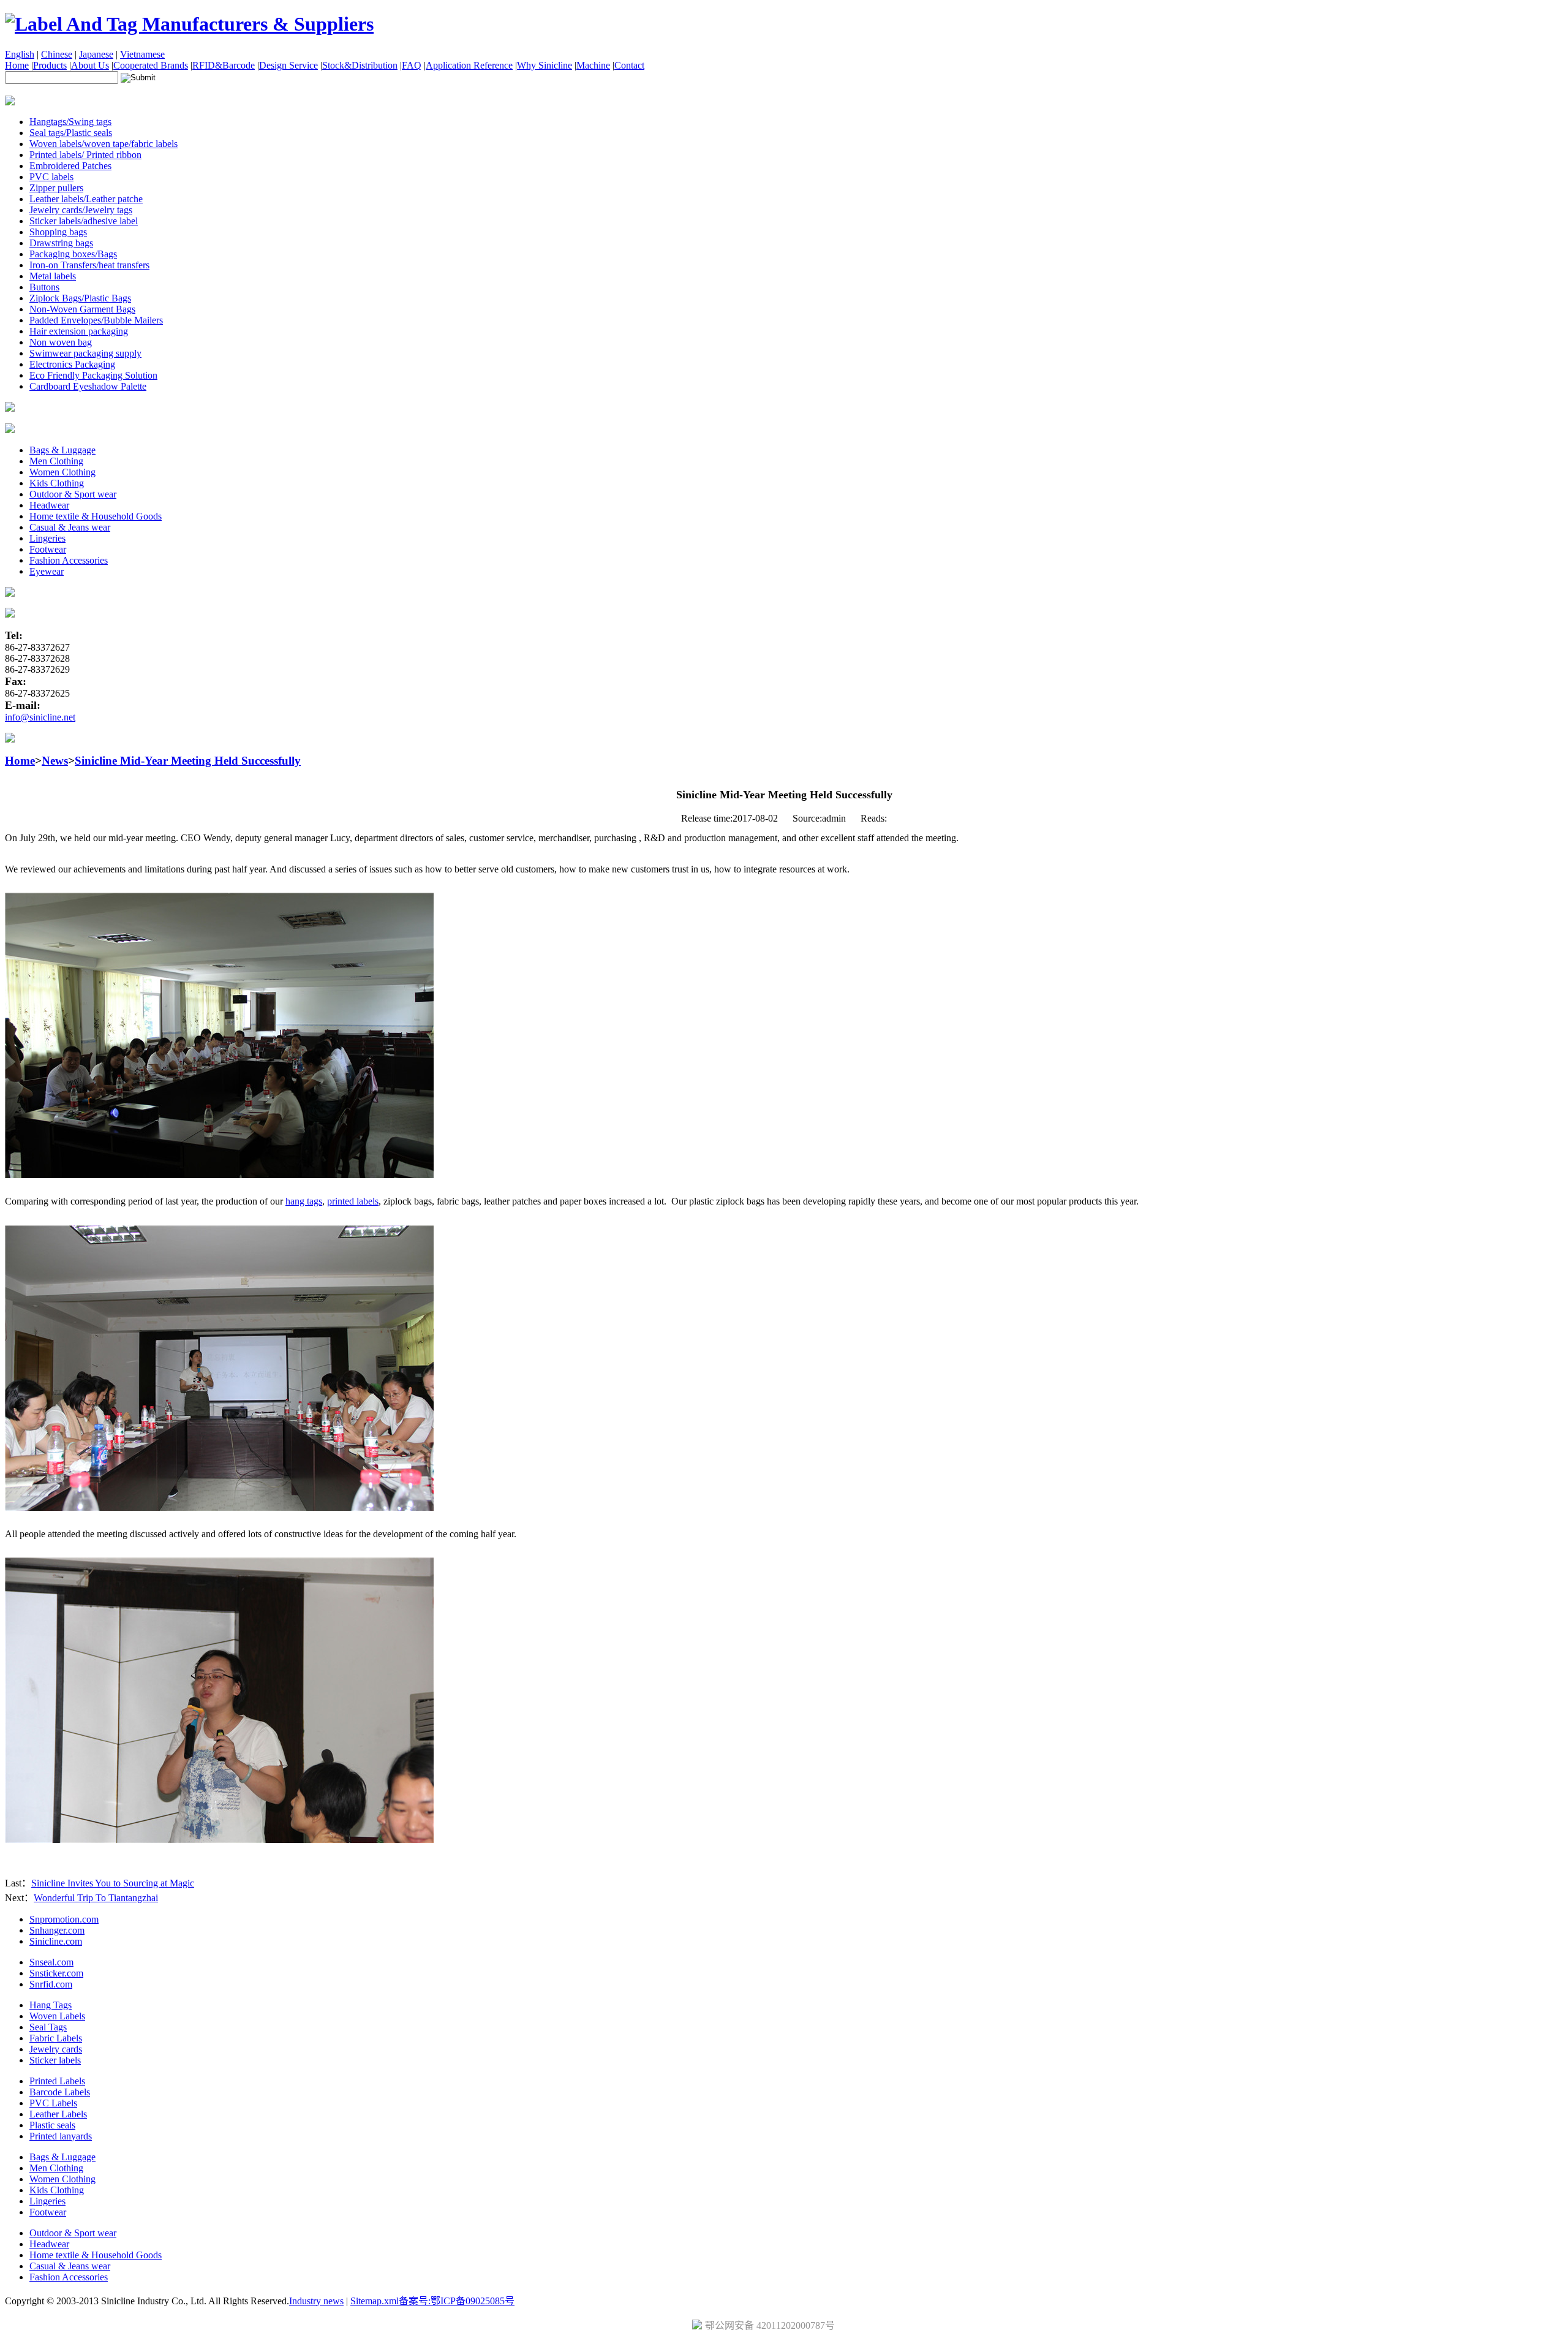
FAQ (412, 65)
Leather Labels (58, 2114)
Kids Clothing (57, 483)
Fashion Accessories (69, 560)
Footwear (48, 549)
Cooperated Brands (151, 65)
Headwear (49, 505)
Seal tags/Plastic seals (71, 133)
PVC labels (51, 177)
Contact (629, 65)
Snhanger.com (57, 1930)
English (20, 54)
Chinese (57, 54)
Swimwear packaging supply (85, 353)
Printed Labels (57, 2081)
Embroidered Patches (70, 166)
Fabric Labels (56, 2038)
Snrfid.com (51, 1984)
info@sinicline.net (40, 717)
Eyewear (47, 571)
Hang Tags (51, 2005)
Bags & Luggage (62, 450)
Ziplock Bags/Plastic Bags (80, 298)
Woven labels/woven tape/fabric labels (104, 144)
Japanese (96, 54)
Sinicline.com (56, 1941)
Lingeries (47, 538)
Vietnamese (142, 54)
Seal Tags (48, 2027)
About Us (90, 65)
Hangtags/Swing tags (70, 122)
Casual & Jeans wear (70, 527)
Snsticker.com (56, 1973)
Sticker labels (55, 2060)
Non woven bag (61, 342)
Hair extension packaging (79, 331)
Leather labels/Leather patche (86, 199)
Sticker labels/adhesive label (84, 221)
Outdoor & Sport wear (73, 494)
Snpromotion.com (64, 1919)
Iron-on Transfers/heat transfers (89, 265)
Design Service (288, 65)
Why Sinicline (545, 65)
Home (17, 65)
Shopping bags (58, 232)
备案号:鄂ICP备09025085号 (457, 2301)
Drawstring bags (61, 243)
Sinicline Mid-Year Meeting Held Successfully (188, 761)
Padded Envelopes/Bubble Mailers (96, 320)
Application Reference (469, 65)
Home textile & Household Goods (96, 516)
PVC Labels (53, 2103)
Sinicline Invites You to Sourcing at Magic (113, 1883)
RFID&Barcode (224, 65)
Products (50, 65)
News (55, 761)
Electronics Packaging (72, 364)
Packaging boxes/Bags (73, 254)
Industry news (316, 2301)
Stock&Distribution (360, 65)
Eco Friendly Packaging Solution (93, 375)
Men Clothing (56, 461)
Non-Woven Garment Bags (82, 309)
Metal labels (53, 276)
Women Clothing (62, 472)
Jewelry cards (56, 2049)
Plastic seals (52, 2125)
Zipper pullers (56, 188)
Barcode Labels (60, 2092)
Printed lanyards (61, 2136)
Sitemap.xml (375, 2301)
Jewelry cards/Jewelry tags (81, 210)
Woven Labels (57, 2016)
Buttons (44, 287)
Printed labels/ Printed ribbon (85, 155)
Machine (593, 65)
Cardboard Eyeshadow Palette (88, 386)
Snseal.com (51, 1962)
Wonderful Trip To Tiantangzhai (96, 1898)
